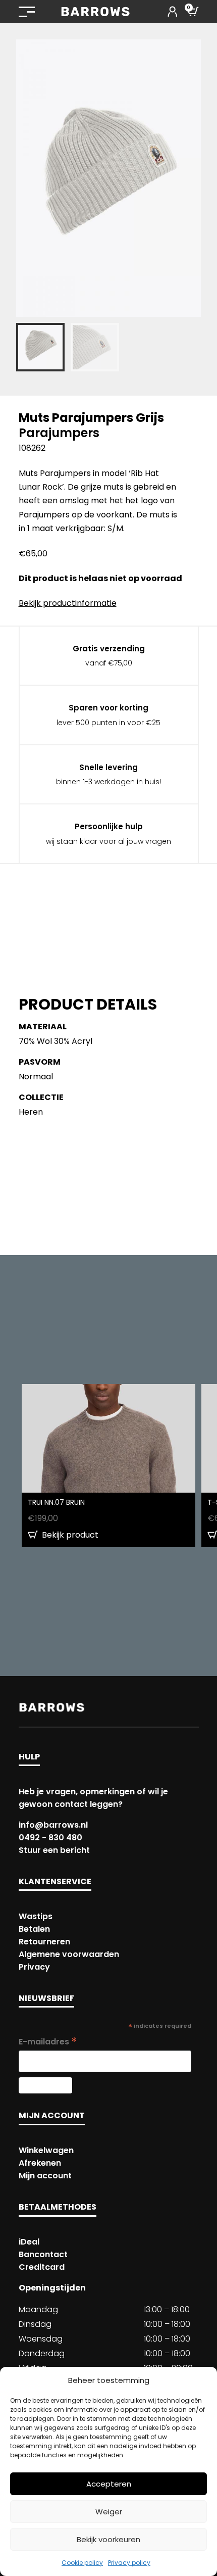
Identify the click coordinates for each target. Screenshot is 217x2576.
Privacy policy (129, 2563)
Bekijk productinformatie (68, 603)
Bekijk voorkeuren (108, 2539)
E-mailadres (48, 2042)
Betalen (34, 1929)
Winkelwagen (46, 2150)
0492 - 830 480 (50, 1838)
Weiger (109, 2512)
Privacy (34, 1967)
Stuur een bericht (54, 1850)
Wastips (36, 1916)
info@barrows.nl (53, 1825)
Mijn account (45, 2176)
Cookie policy (82, 2563)
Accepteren (109, 2484)
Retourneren (44, 1942)
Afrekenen (40, 2163)
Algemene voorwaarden (69, 1954)
